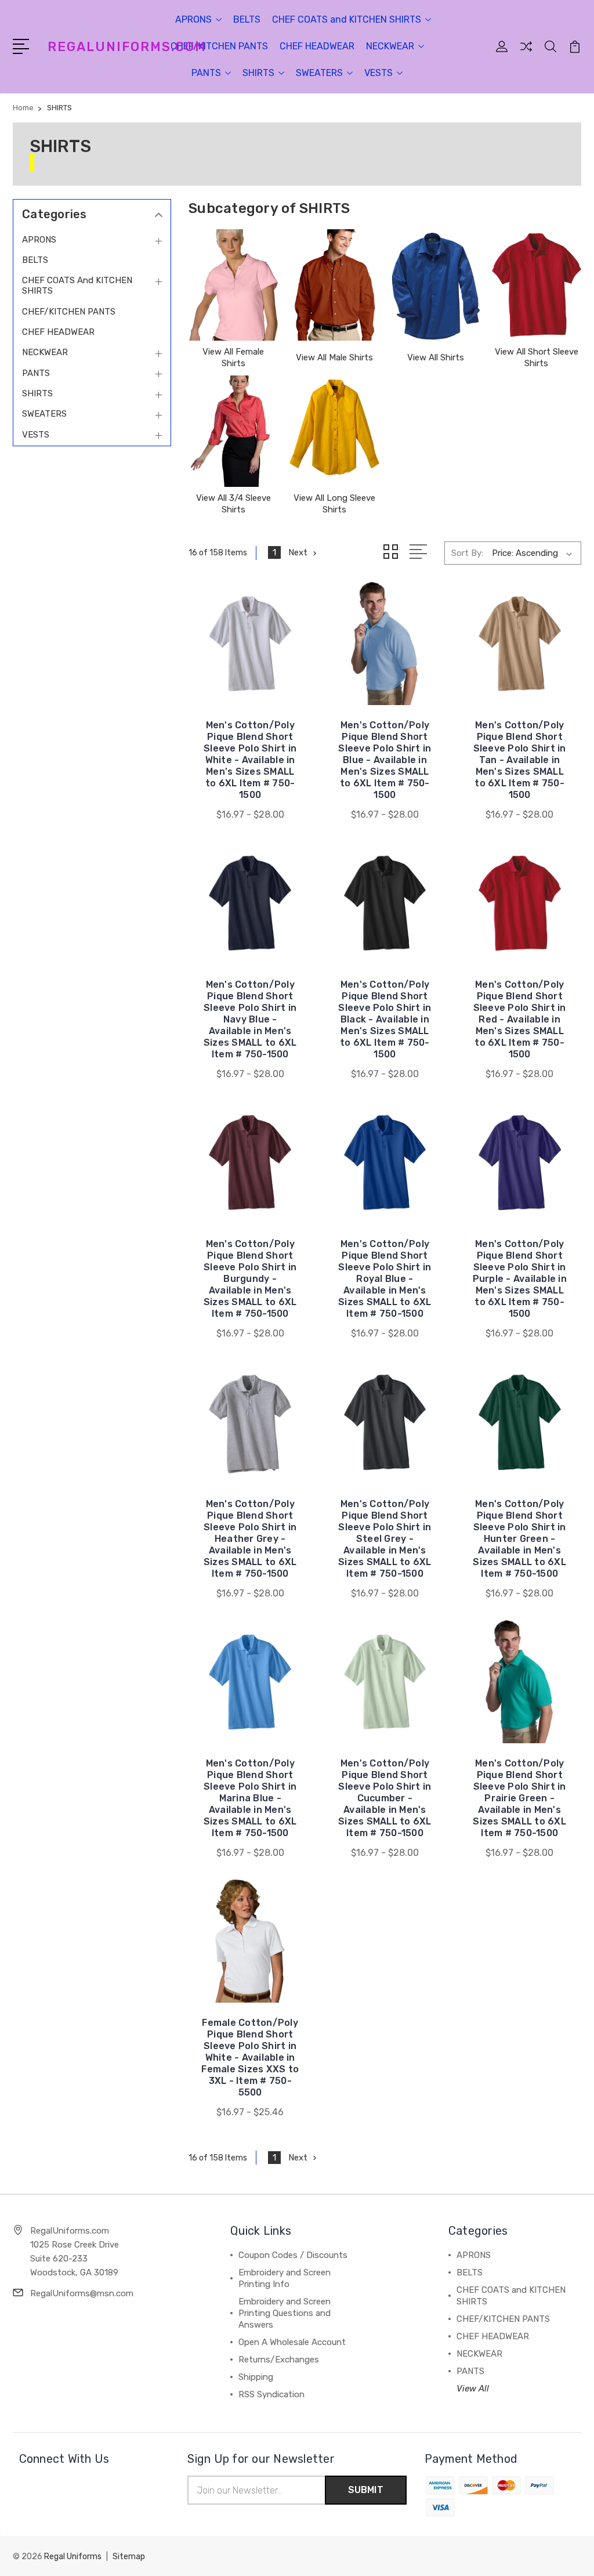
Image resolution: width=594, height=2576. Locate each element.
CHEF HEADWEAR (317, 46)
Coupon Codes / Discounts (293, 2255)
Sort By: (467, 553)
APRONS (193, 19)
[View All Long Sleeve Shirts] (334, 431)
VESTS (379, 73)
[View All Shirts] (436, 285)
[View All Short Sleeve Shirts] (537, 285)
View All (473, 2389)
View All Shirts (436, 357)
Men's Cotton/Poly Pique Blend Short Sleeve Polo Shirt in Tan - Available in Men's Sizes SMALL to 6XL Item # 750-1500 (520, 760)
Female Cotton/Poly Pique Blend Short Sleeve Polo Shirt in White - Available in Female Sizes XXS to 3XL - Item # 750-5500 (250, 2057)
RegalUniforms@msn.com (82, 2293)
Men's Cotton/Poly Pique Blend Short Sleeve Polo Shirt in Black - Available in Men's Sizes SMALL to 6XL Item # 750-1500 (385, 1019)
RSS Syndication (271, 2394)
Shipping (256, 2377)
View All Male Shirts (334, 357)
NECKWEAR (390, 46)
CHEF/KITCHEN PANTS (219, 46)
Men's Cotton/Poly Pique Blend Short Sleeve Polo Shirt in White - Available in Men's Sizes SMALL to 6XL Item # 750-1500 (250, 760)
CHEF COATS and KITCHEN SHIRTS (347, 19)
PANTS (206, 73)
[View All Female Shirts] (233, 285)
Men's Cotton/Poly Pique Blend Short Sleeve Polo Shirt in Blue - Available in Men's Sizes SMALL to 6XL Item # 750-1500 (385, 760)
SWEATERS (319, 73)
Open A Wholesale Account (292, 2342)
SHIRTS (258, 73)
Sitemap (129, 2557)
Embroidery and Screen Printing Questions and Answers (285, 2313)
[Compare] (526, 53)
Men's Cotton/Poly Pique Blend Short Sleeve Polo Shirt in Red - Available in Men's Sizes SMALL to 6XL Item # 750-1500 (520, 1019)
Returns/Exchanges (279, 2360)
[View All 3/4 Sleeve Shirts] (233, 431)
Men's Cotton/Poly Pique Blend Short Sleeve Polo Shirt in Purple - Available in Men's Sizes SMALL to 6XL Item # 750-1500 (520, 1279)
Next (298, 552)
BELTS (247, 19)
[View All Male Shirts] (334, 285)
